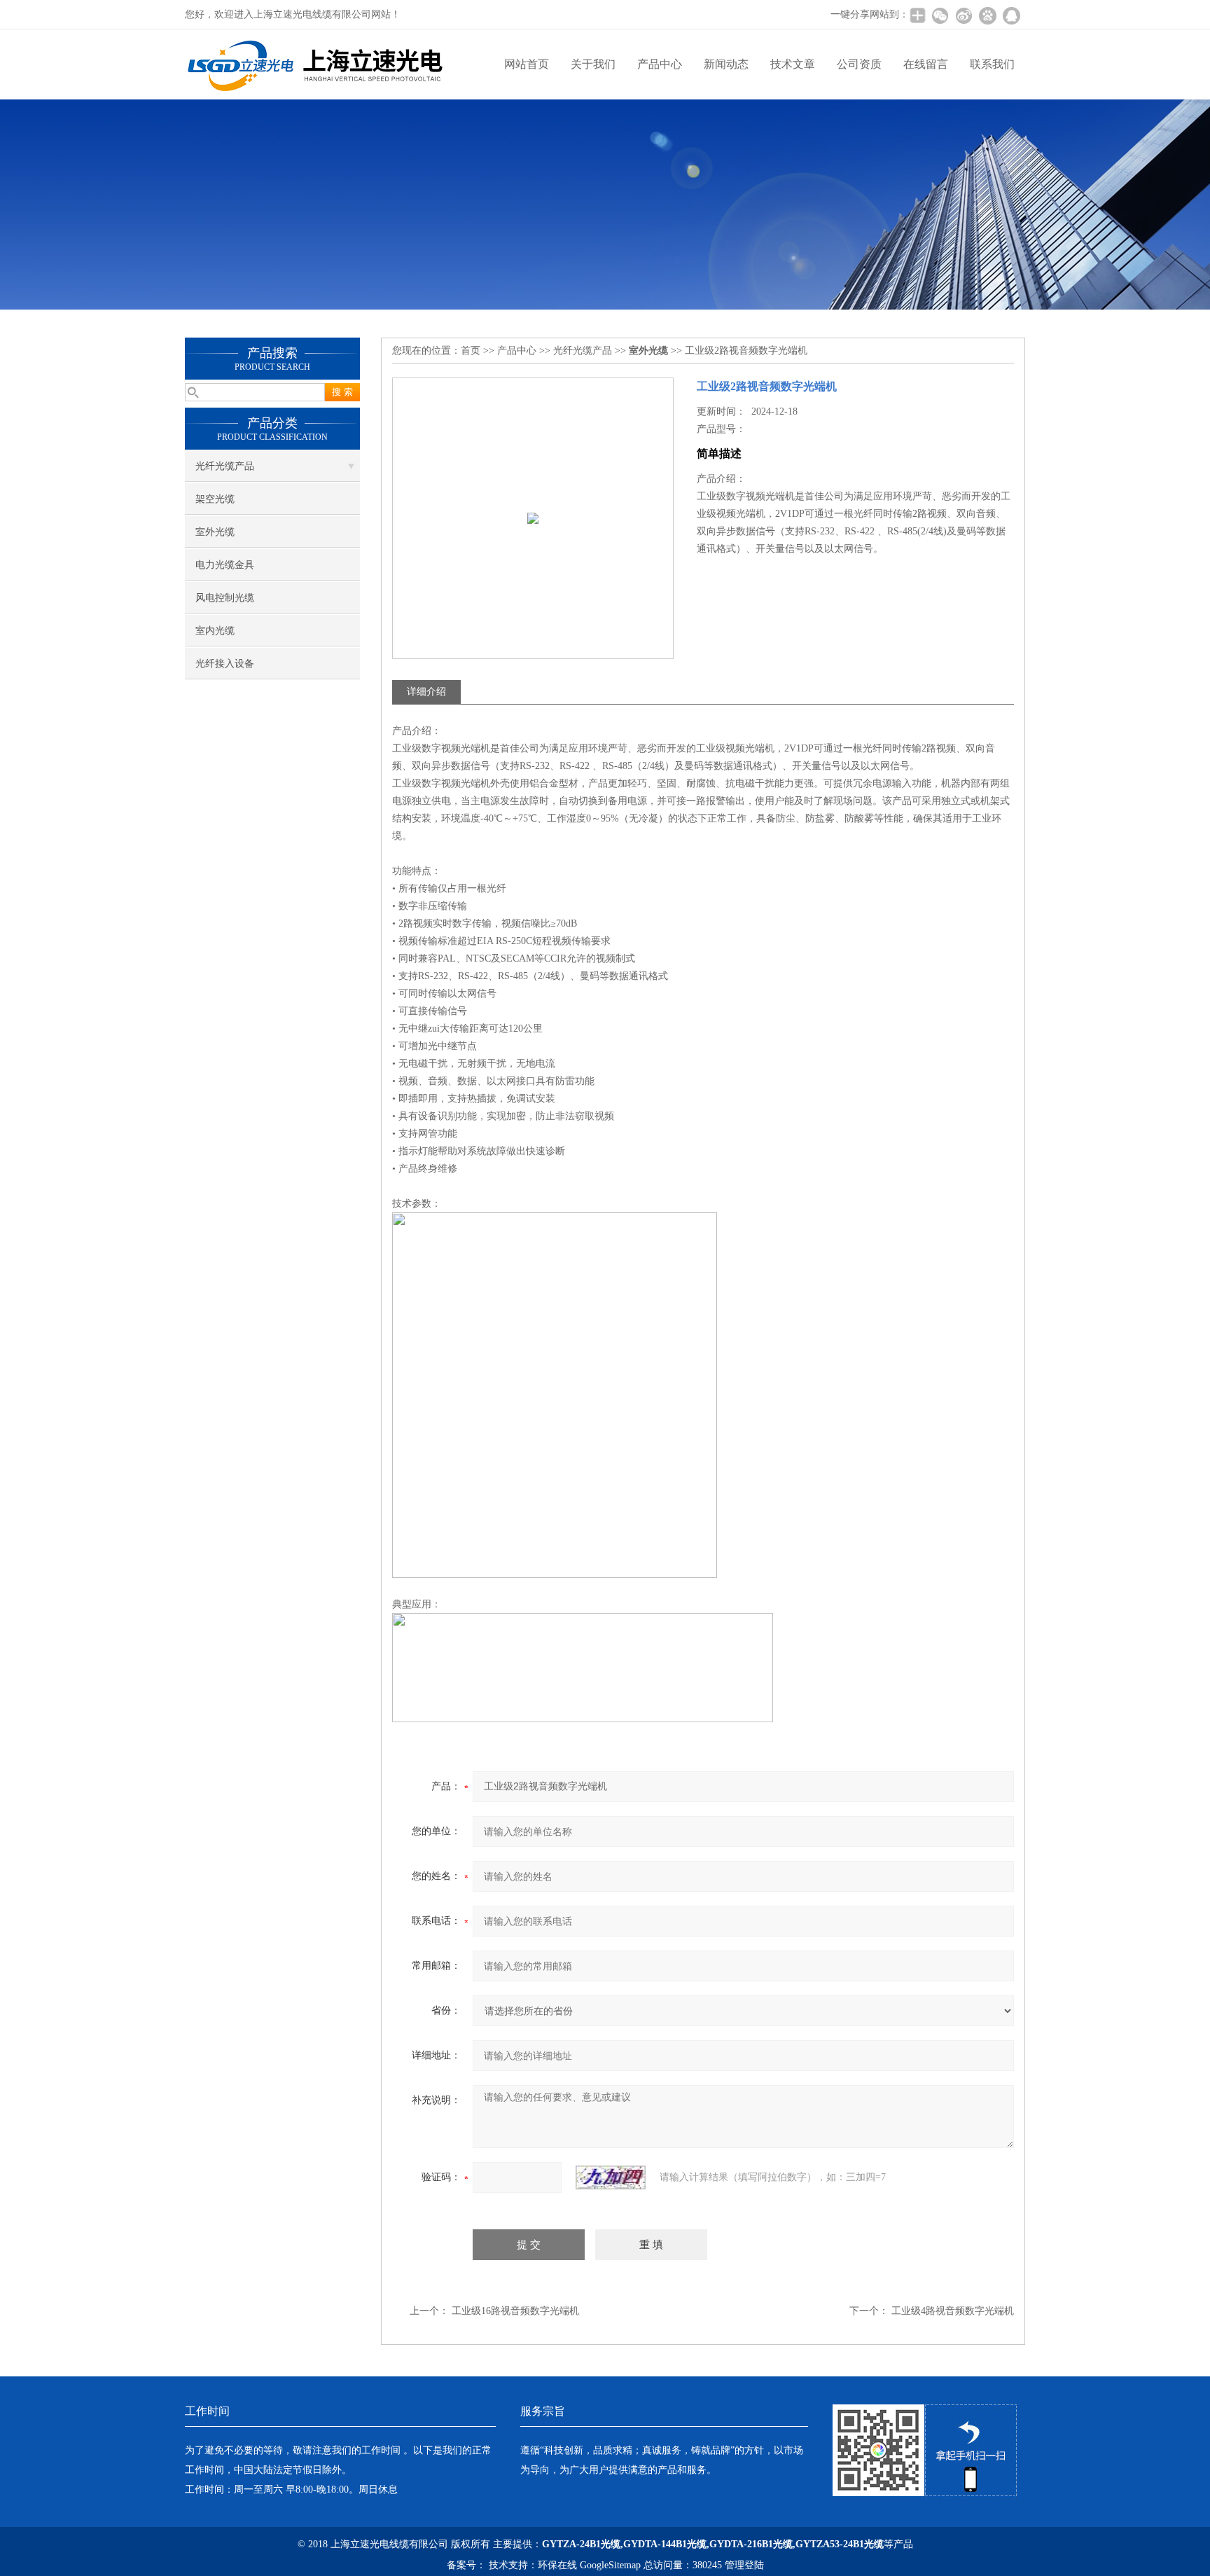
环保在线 (557, 2565)
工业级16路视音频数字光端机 (515, 2311)
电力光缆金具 (225, 565)
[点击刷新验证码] (611, 2177)
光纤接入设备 (225, 664)
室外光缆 (215, 532)
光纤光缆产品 (225, 466)
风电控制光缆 (225, 598)
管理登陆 (744, 2565)
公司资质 (859, 64)
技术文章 (793, 64)
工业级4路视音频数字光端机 (953, 2311)
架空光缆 (215, 499)
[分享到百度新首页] (987, 15)
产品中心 (660, 64)
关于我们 (593, 64)
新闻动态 (726, 64)
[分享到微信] (940, 15)
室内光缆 (215, 631)
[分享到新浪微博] (964, 15)
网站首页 (527, 64)
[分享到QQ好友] (1011, 15)
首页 (471, 351)
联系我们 (992, 64)
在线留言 (926, 64)
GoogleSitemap (610, 2565)
